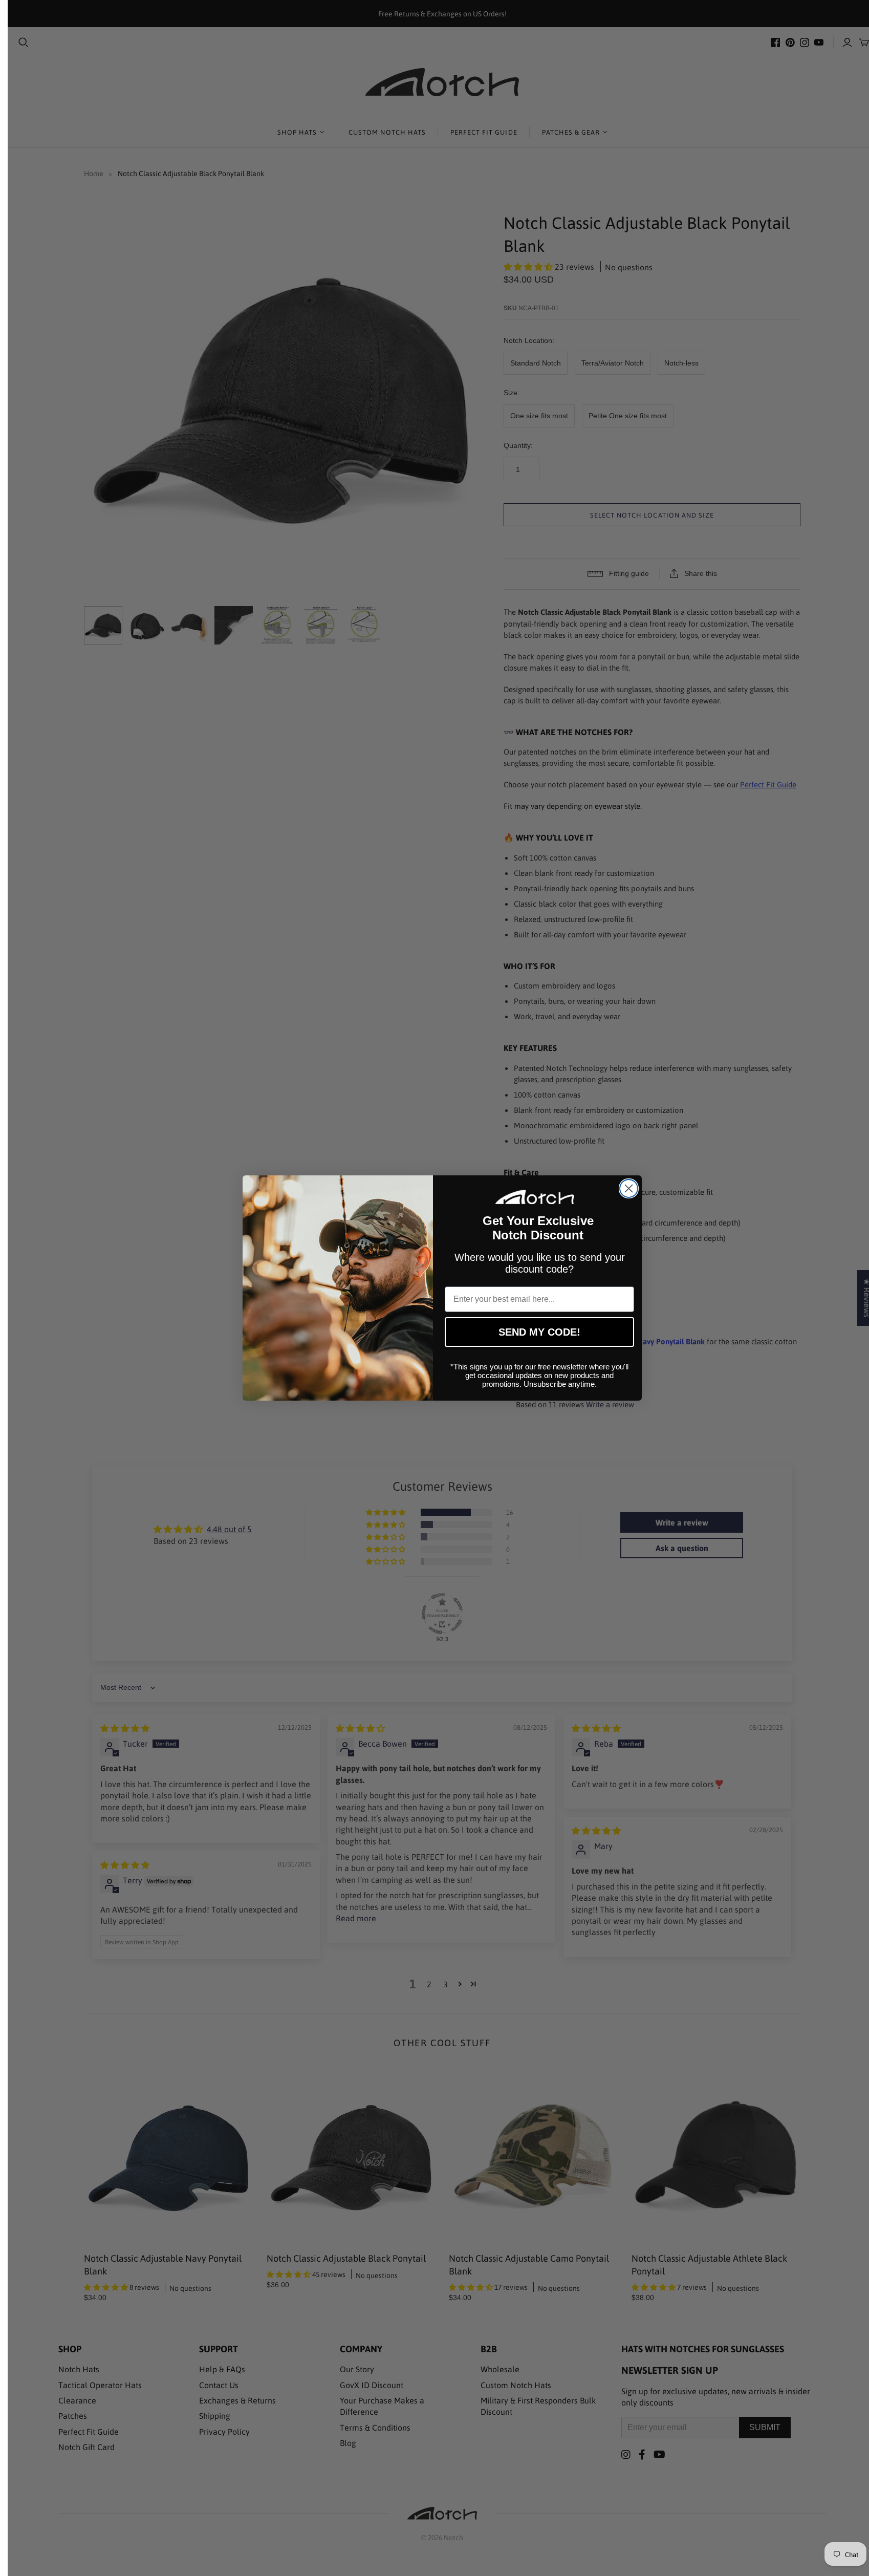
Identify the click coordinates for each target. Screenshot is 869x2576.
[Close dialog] (629, 1188)
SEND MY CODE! (539, 1332)
